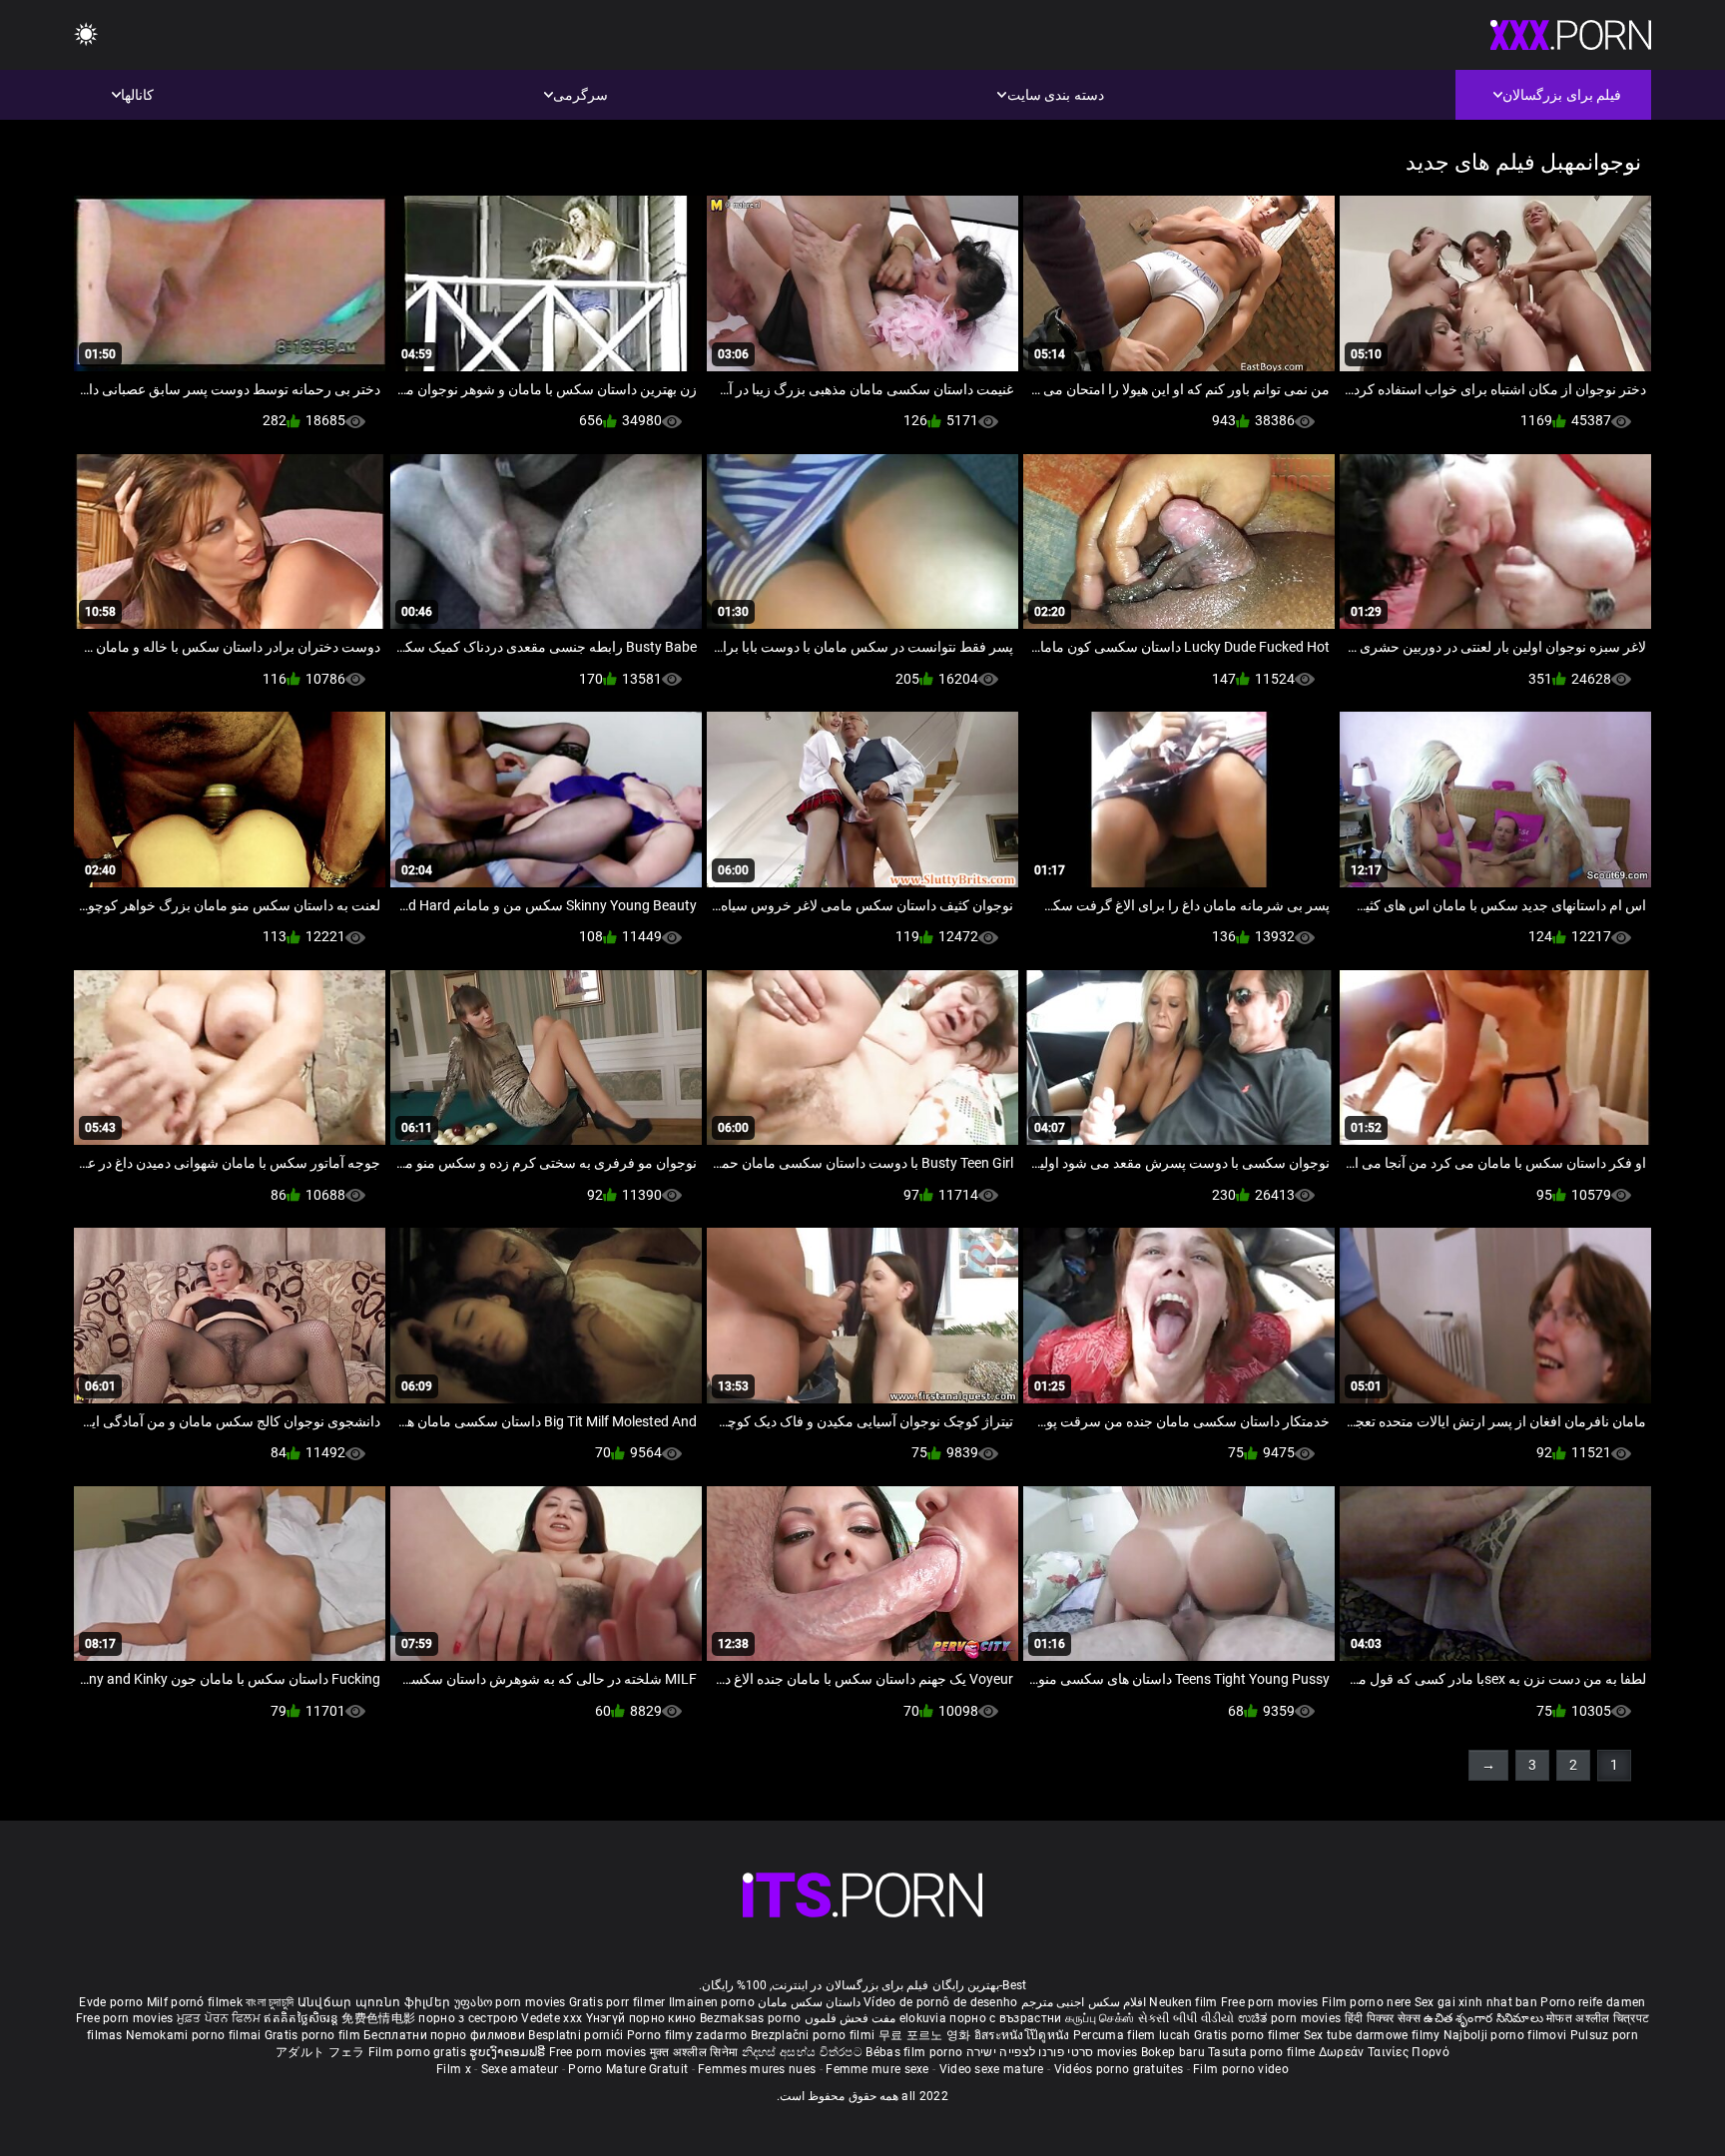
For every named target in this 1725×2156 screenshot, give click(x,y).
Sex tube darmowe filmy (1372, 2035)
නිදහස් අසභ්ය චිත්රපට (804, 2052)
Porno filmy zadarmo (689, 2035)
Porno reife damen (1593, 2002)
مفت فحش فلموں (848, 2018)
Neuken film (1183, 2002)
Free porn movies (1271, 2002)
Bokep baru (1173, 2052)
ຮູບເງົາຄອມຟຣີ (509, 2052)
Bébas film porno (914, 2052)
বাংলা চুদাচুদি (270, 2002)
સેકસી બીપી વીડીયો (1186, 2018)
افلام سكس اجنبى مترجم (1084, 2002)
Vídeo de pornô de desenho (941, 2002)
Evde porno (111, 2002)
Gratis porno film (314, 2035)
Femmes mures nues (757, 2069)
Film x (454, 2069)
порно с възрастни (1005, 2018)
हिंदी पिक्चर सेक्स (1383, 2018)
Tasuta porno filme (1263, 2052)
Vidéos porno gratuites (1119, 2069)
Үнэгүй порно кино (643, 2018)
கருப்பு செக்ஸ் (1100, 2018)
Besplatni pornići (577, 2035)
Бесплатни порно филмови (446, 2035)
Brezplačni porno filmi (815, 2035)
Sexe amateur (520, 2069)
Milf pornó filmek (195, 2002)
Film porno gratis (419, 2052)
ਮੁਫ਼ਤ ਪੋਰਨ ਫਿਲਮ (221, 2018)
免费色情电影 (380, 2018)
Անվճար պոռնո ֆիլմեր (376, 2002)
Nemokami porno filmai (195, 2035)
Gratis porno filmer (1249, 2035)
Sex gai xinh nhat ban (1476, 2002)
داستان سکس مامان (809, 2002)
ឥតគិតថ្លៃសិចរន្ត (302, 2018)
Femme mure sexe (877, 2069)
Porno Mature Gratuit (628, 2069)
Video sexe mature (992, 2069)
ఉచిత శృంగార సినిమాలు (1485, 2018)
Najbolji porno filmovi (1505, 2035)
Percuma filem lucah (1134, 2035)
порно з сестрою (468, 2018)
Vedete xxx (552, 2018)
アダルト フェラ (320, 2052)
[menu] (86, 35)
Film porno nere (1367, 2002)
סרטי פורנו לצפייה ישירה (1030, 2052)
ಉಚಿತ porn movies (1291, 2018)
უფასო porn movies (512, 2002)
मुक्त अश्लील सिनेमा (696, 2052)
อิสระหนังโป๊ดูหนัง (1024, 2035)
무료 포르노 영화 (926, 2035)
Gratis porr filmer (619, 2002)
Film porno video (1241, 2069)
